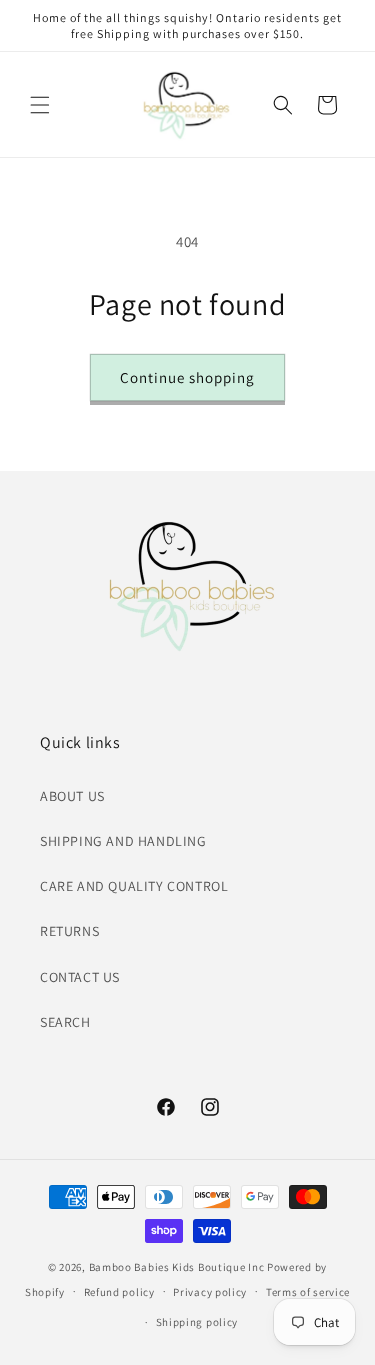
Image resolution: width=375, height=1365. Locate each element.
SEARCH (65, 1022)
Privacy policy (210, 1292)
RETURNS (69, 931)
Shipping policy (197, 1322)
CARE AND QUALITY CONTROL (134, 886)
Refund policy (119, 1292)
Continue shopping (187, 377)
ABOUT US (72, 796)
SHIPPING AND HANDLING (123, 841)
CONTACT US (80, 977)
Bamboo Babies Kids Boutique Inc (177, 1267)
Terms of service (308, 1292)
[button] (40, 105)
